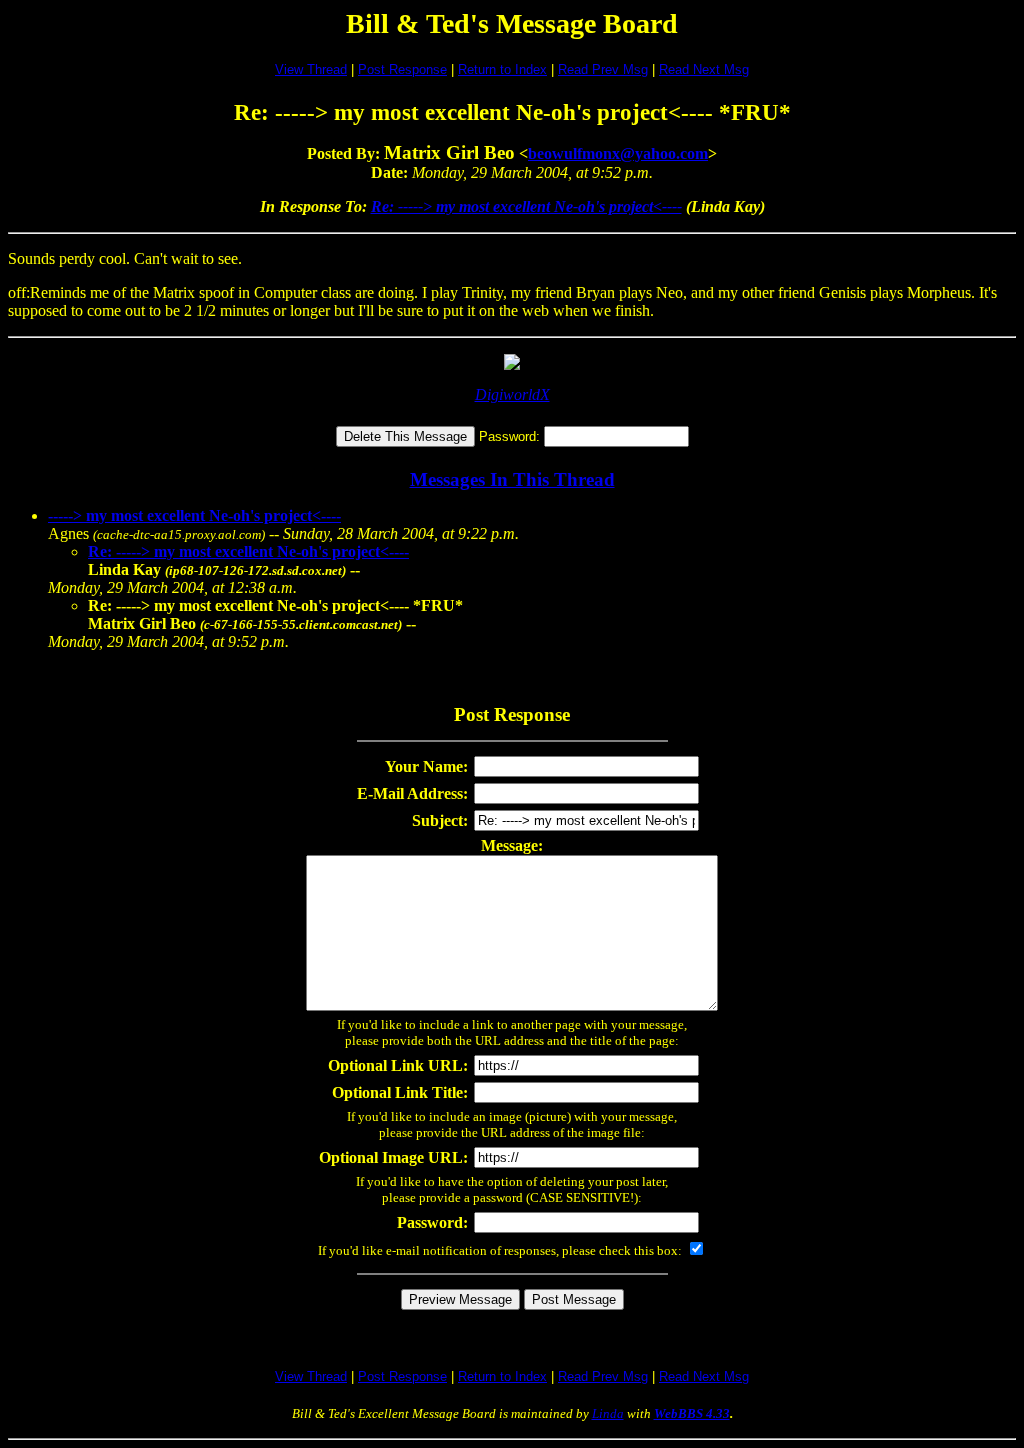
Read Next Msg (704, 69)
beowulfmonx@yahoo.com (618, 153)
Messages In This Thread (512, 479)
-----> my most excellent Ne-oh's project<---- (194, 515)
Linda (608, 1413)
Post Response (402, 69)
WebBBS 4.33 (692, 1413)
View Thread (311, 69)
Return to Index (502, 69)
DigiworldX (512, 394)
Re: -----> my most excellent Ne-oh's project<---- (526, 206)
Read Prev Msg (603, 69)
